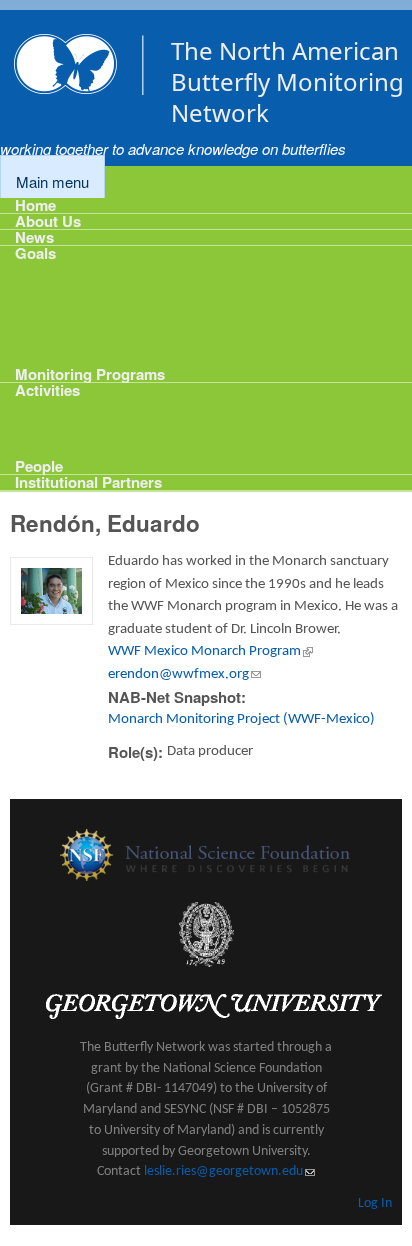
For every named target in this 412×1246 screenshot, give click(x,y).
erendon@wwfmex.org (184, 674)
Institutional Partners (88, 482)
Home (35, 205)
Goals (35, 253)
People (39, 464)
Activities (47, 390)
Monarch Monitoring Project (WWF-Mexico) (241, 719)
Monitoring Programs (90, 372)
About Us (48, 221)
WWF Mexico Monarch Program (210, 651)
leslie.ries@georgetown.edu (229, 1171)
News (34, 237)
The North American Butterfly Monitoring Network (287, 81)
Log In (375, 1203)
